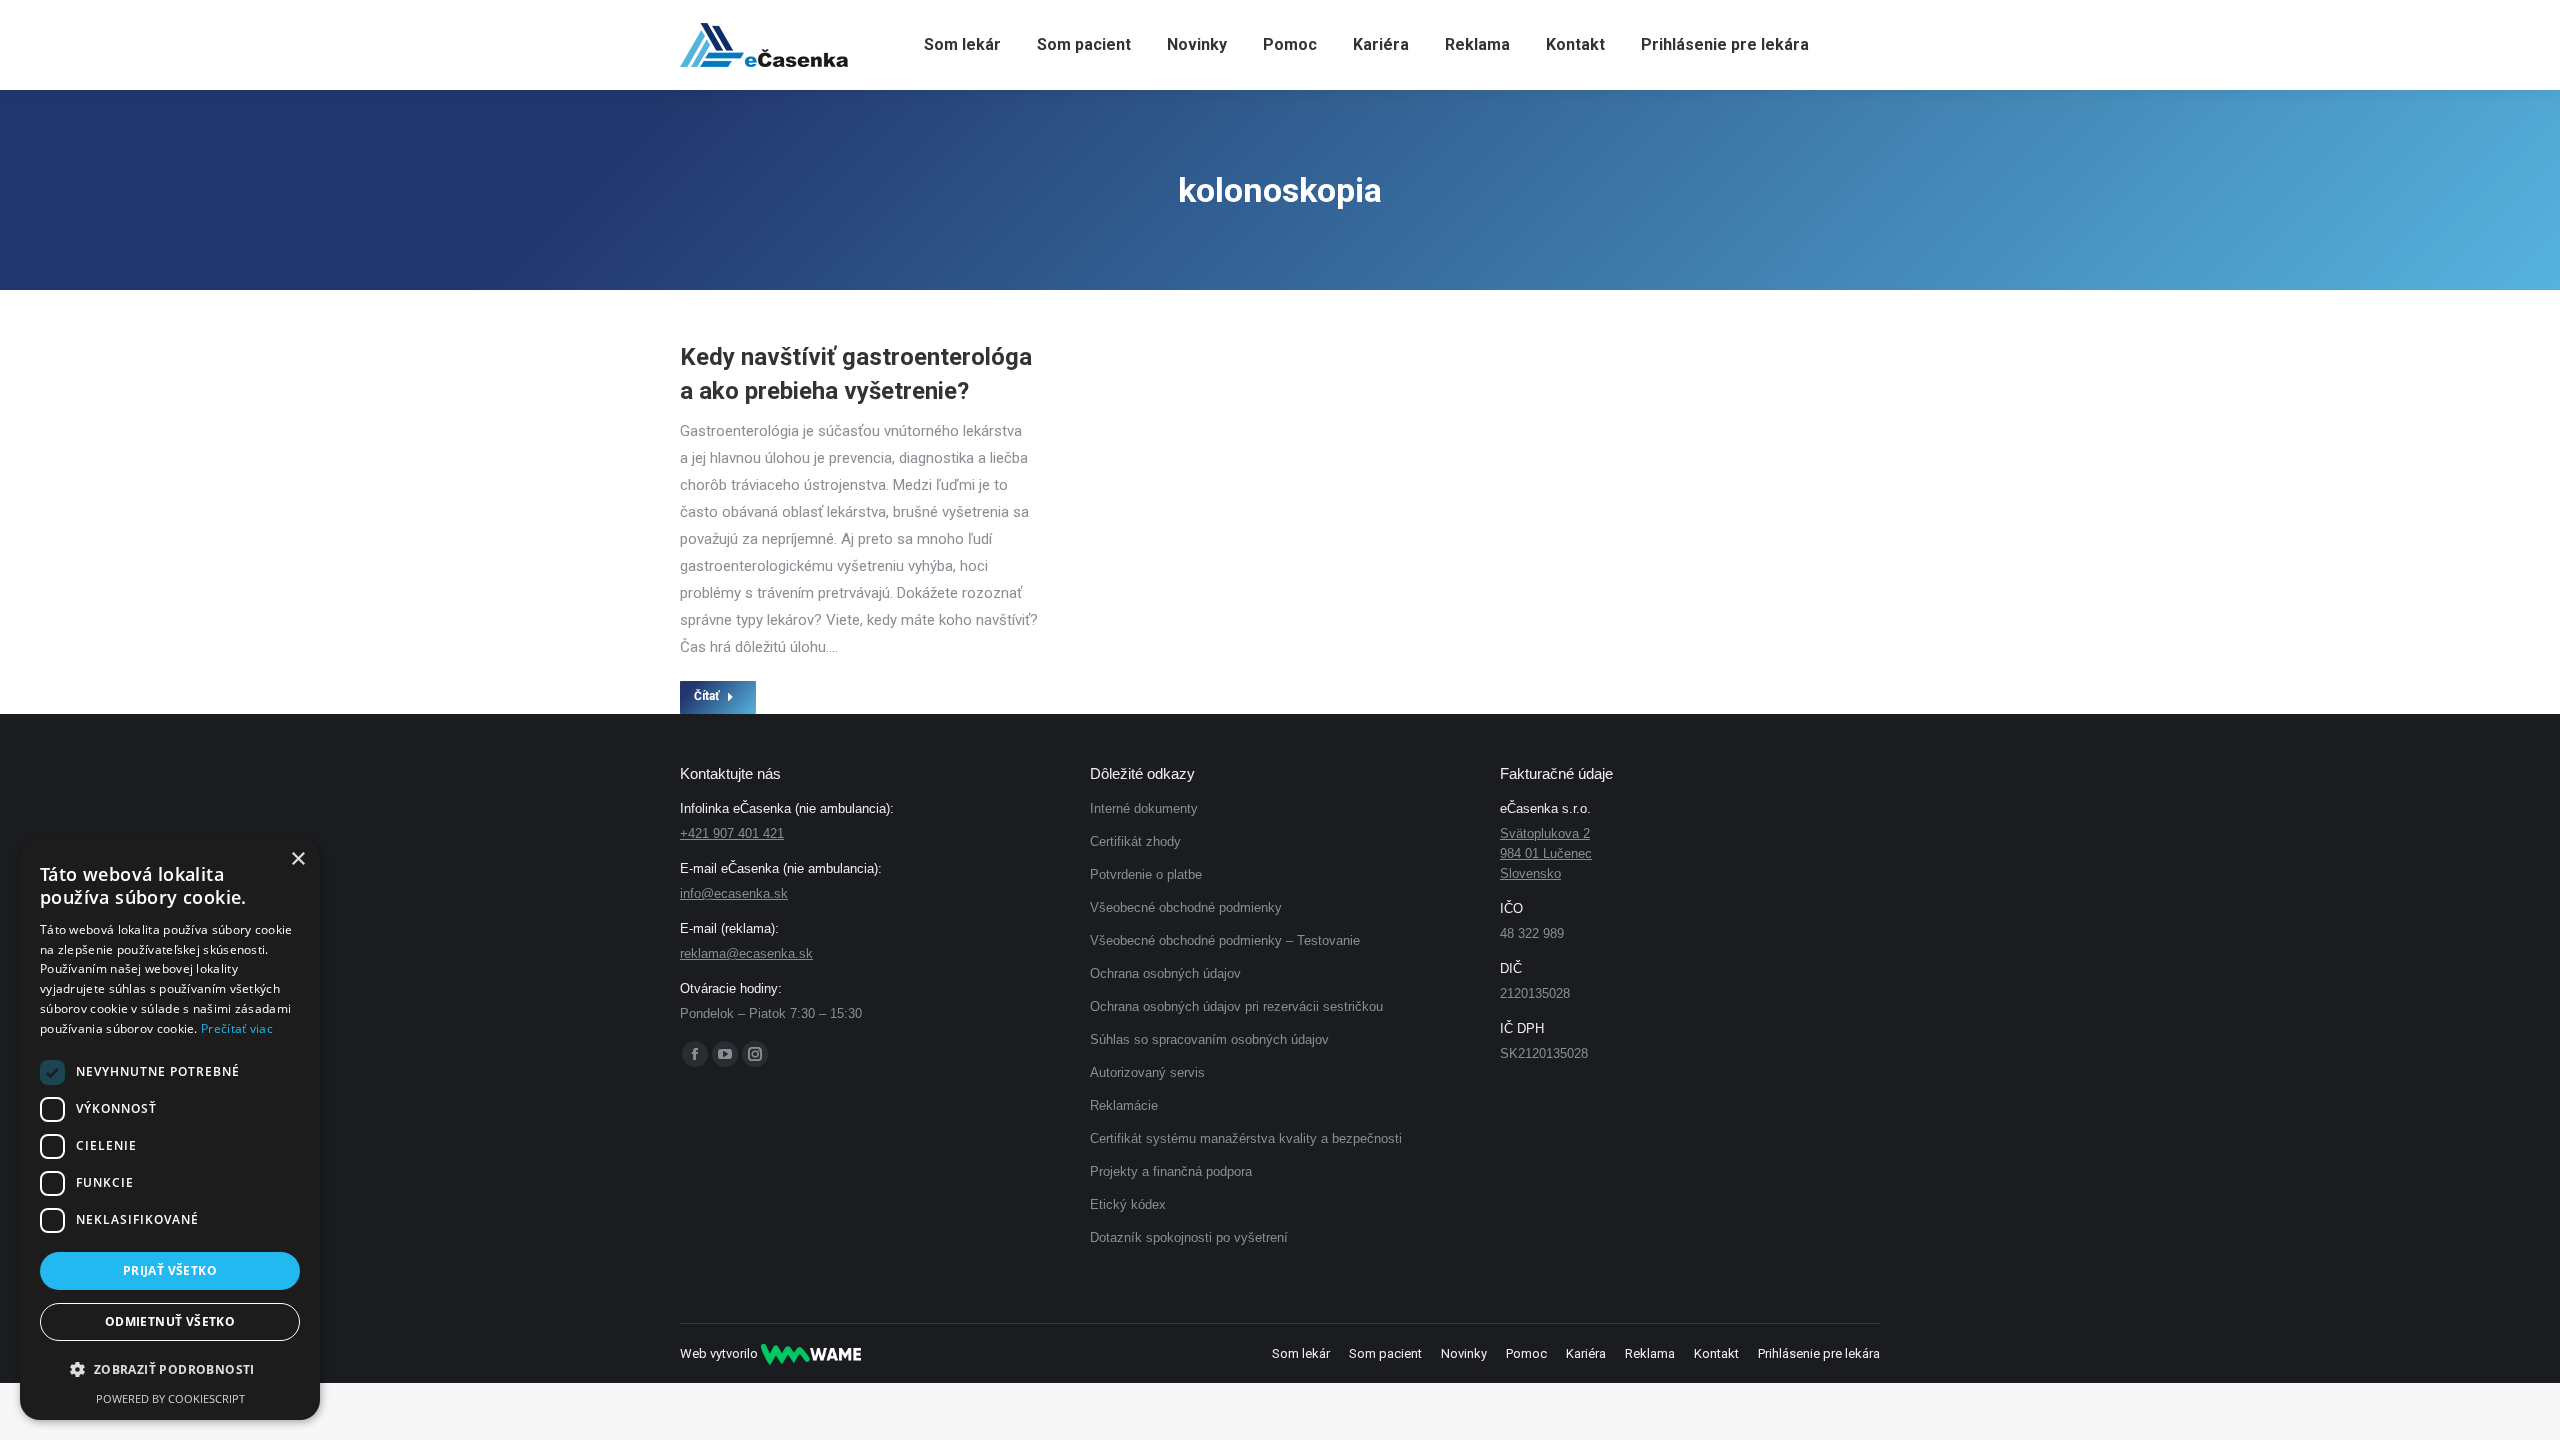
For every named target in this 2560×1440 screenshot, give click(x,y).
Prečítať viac (237, 1028)
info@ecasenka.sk (734, 893)
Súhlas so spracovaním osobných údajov (1209, 1039)
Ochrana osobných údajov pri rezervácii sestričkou (1236, 1006)
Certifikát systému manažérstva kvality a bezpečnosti (1246, 1138)
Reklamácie (1124, 1105)
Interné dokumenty (1144, 808)
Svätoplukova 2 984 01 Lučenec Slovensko (1546, 853)
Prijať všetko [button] (170, 1270)
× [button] (297, 859)
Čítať (706, 696)
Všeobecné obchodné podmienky (1186, 907)
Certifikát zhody (1135, 841)
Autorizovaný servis (1147, 1072)
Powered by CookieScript (170, 1398)
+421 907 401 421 (732, 833)
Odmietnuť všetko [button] (170, 1321)
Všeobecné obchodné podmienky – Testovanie (1225, 940)
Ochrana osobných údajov (1165, 973)
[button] (170, 1370)
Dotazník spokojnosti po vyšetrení (1189, 1237)
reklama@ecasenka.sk (746, 953)
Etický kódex (1128, 1204)
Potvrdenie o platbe (1146, 874)
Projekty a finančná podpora (1171, 1171)
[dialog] (170, 1129)
